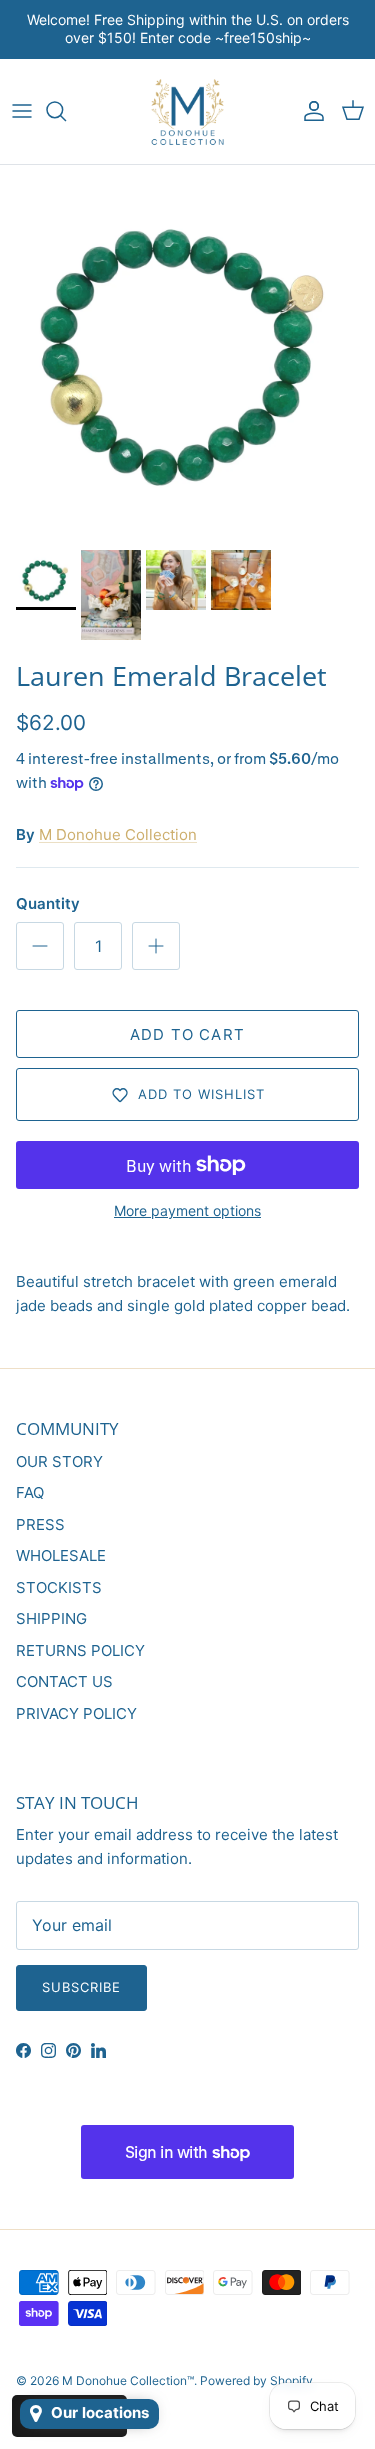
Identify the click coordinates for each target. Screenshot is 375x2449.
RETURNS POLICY (80, 1650)
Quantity (48, 903)
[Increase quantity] (156, 946)
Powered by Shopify (256, 2380)
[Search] (66, 111)
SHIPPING (51, 1618)
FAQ (30, 1492)
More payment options (187, 1211)
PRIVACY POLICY (76, 1713)
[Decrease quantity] (40, 946)
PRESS (40, 1524)
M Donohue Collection (118, 834)
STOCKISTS (59, 1587)
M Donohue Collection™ (128, 2380)
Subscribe (81, 1987)
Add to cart (187, 1034)
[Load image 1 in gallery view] (187, 352)
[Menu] (22, 111)
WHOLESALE (61, 1555)
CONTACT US (64, 1681)
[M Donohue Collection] (187, 111)
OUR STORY (59, 1461)
